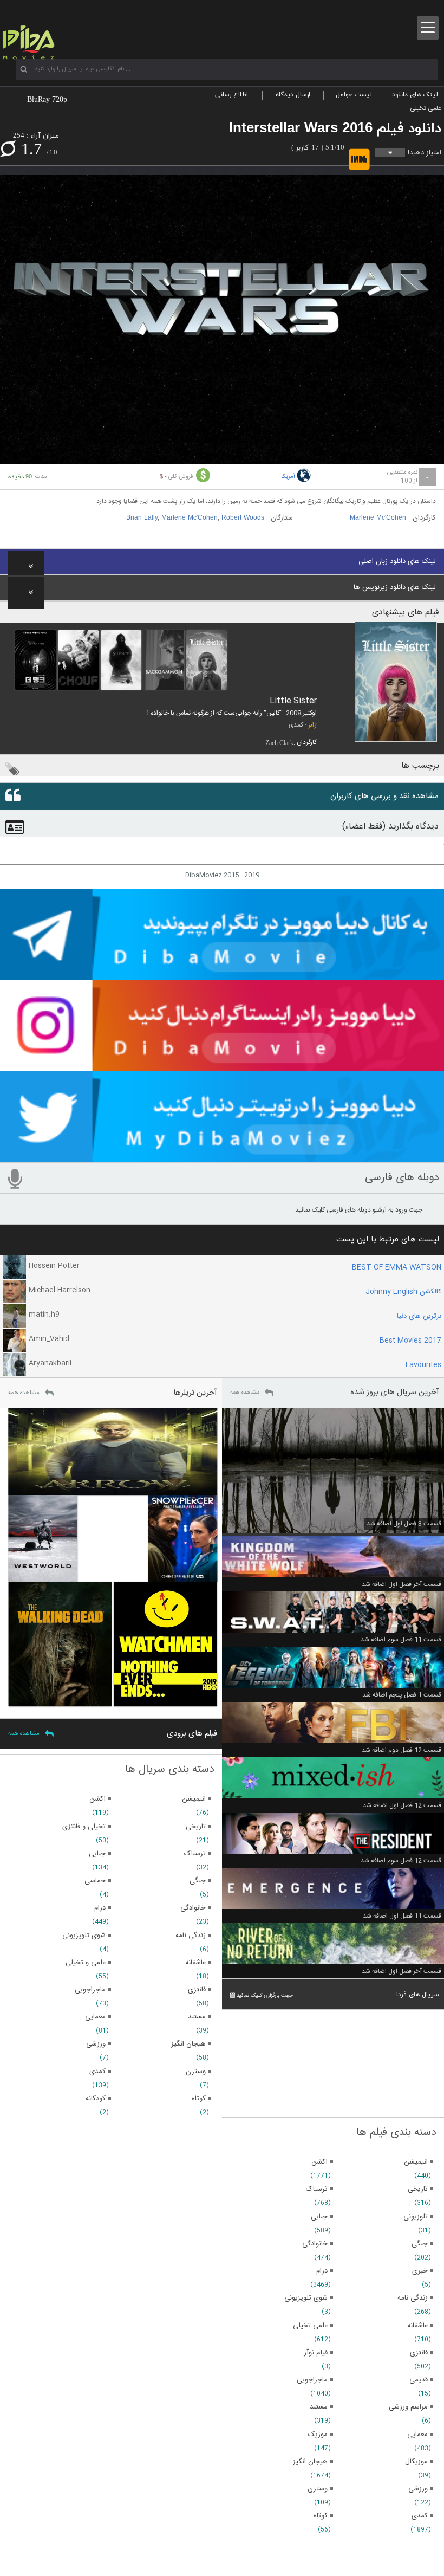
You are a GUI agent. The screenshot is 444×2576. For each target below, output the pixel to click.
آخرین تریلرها (195, 1393)
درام (322, 2271)
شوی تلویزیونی (306, 2298)
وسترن (318, 2489)
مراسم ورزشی (408, 2407)
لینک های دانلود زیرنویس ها (395, 587)
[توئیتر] (222, 1157)
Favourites (423, 1365)
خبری (420, 2271)
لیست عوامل (354, 95)
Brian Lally (142, 518)
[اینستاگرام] (222, 1066)
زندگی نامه (413, 2298)
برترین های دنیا (419, 1316)
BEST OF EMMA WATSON (397, 1267)
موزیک (318, 2435)
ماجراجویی (312, 2380)
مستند (319, 2407)
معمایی (417, 2435)
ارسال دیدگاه (293, 95)
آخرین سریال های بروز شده (395, 1392)
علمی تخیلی (426, 108)
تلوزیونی (416, 2217)
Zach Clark (279, 743)
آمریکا (288, 477)
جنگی (420, 2244)
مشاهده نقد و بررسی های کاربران (384, 796)
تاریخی (418, 2189)
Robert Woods (243, 518)
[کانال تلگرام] (222, 975)
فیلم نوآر (316, 2353)
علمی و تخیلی (86, 1963)
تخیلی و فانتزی (84, 1827)
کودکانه (96, 2099)
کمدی (296, 725)
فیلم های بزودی (192, 1734)
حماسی (95, 1881)
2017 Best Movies (410, 1341)
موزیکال (416, 2462)
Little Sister (293, 701)
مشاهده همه (245, 1393)
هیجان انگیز (310, 2462)
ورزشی (418, 2489)
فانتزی (419, 2353)
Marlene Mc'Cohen (378, 518)
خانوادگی (315, 2244)
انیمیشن (416, 2162)
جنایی (319, 2217)
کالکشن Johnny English (403, 1292)
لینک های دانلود (415, 95)
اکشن (319, 2162)
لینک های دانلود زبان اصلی (397, 561)
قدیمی (419, 2380)
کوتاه (321, 2516)
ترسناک (317, 2189)
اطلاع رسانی (231, 95)
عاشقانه (417, 2326)
